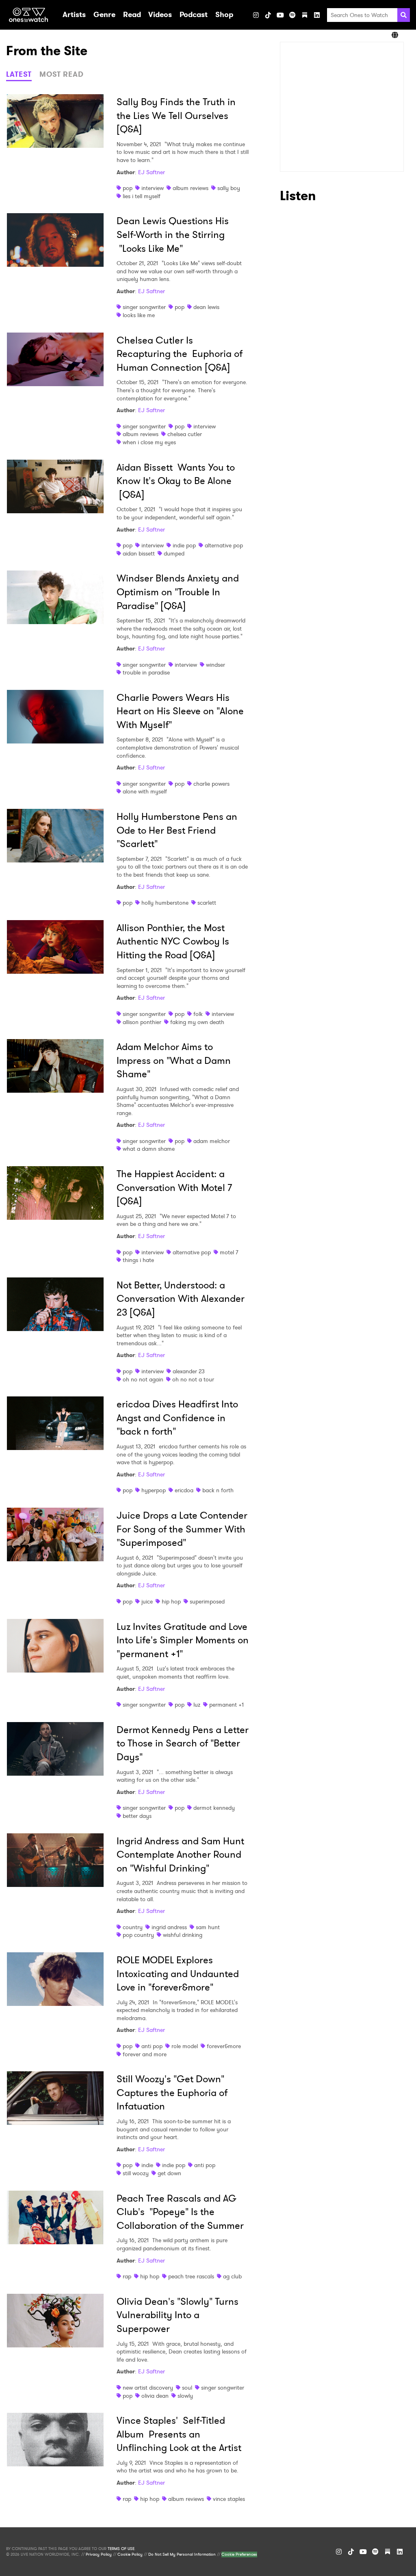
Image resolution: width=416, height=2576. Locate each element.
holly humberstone (165, 903)
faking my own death (197, 1022)
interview (153, 188)
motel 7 (229, 1252)
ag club (232, 2276)
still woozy (136, 2173)
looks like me (139, 315)
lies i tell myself (142, 196)
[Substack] (305, 15)
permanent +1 (226, 1705)
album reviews (191, 188)
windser (216, 665)
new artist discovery (148, 2388)
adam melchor (212, 1141)
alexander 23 (189, 1371)
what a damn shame (149, 1149)
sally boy (229, 188)
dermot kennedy (214, 1808)
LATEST (19, 74)
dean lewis (206, 307)
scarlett (207, 903)
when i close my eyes (149, 442)
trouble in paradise (146, 672)
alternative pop (224, 545)
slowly (185, 2396)
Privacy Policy (99, 2554)
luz (197, 1705)
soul (187, 2388)
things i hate (138, 1260)
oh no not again (143, 1379)
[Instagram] (256, 15)
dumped (174, 553)
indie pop (184, 545)
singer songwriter (144, 307)
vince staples (229, 2499)
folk (198, 1014)
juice (147, 1601)
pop (128, 188)
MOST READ (62, 74)
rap (127, 2276)
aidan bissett (139, 553)
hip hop (171, 1601)
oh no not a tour (193, 1379)
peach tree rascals (191, 2276)
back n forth (218, 1490)
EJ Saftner (152, 172)
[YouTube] (280, 15)
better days (137, 1816)
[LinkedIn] (317, 15)
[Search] (404, 15)
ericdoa (184, 1490)
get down (169, 2173)
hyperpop (154, 1490)
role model (185, 2046)
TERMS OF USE (121, 2549)
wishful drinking (183, 1935)
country (133, 1927)
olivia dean (155, 2396)
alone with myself (145, 791)
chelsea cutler (185, 434)
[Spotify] (292, 15)
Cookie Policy (130, 2554)
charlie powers (211, 784)
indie (147, 2165)
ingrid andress (169, 1927)
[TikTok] (268, 15)
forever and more (145, 2054)
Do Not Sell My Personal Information (182, 2554)
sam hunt (208, 1927)
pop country (138, 1935)
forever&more (224, 2046)
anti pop (152, 2046)
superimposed (207, 1601)
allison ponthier (142, 1022)
